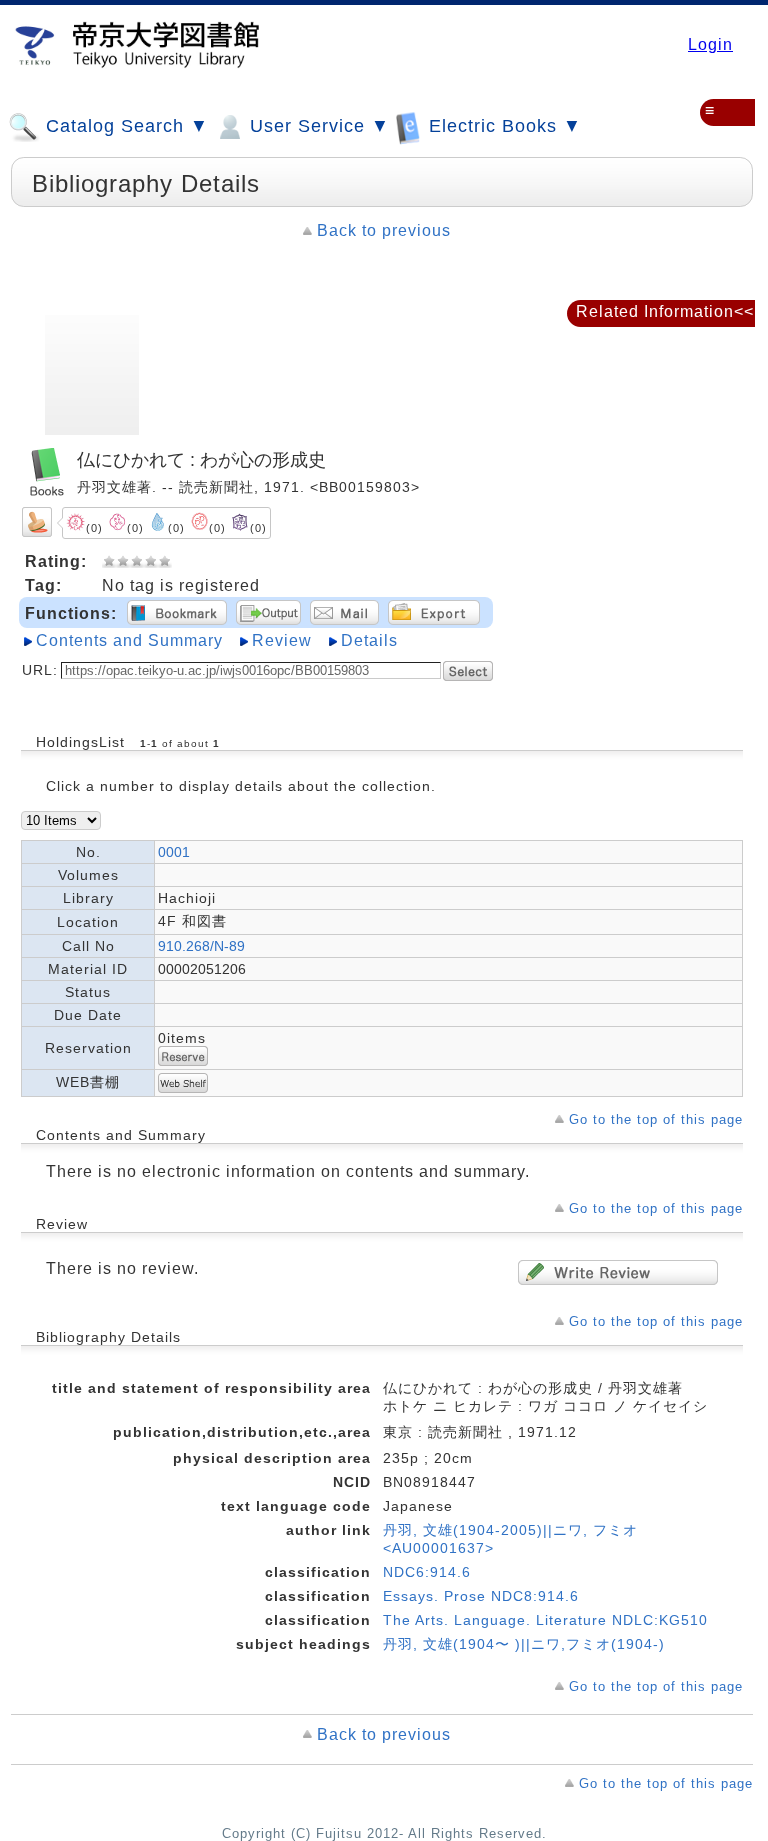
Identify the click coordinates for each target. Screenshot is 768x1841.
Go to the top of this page (656, 1119)
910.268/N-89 (201, 946)
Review (282, 640)
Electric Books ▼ (502, 126)
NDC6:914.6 (427, 1572)
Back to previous (384, 230)
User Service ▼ (317, 126)
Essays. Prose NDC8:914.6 (481, 1596)
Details (369, 640)
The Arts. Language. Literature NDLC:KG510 (545, 1620)
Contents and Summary (129, 640)
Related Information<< (665, 311)
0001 (174, 852)
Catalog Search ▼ (124, 126)
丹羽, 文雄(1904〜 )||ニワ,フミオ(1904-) (524, 1644)
